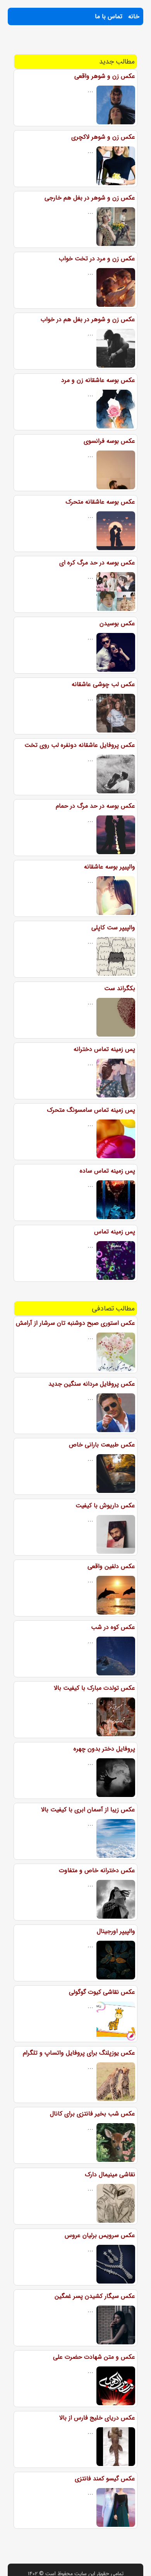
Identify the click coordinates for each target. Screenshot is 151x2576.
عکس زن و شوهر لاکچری (103, 137)
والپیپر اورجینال (116, 1931)
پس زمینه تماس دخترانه (104, 1049)
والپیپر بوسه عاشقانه (110, 867)
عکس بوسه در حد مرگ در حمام (95, 806)
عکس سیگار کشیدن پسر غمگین (95, 2296)
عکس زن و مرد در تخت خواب (97, 259)
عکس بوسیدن (117, 623)
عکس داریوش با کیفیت (105, 1506)
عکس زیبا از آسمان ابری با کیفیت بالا (88, 1810)
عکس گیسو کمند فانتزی (105, 2479)
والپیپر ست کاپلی (113, 928)
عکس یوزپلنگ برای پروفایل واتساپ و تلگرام (79, 2053)
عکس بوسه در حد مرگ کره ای (97, 563)
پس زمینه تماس (115, 1232)
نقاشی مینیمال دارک (110, 2174)
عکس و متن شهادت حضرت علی (94, 2357)
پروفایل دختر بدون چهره (104, 1749)
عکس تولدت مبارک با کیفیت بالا (94, 1688)
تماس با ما (109, 16)
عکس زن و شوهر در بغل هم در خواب (88, 319)
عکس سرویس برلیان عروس (100, 2235)
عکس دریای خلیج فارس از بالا (97, 2418)
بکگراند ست (120, 988)
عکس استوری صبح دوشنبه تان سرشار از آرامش (75, 1323)
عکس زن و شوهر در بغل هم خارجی (90, 198)
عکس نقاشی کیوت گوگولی (102, 1992)
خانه (134, 16)
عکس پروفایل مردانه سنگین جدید (92, 1384)
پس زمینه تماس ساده (107, 1171)
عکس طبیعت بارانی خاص (102, 1445)
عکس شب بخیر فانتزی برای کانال (93, 2114)
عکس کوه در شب (113, 1627)
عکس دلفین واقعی (111, 1566)
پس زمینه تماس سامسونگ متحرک (91, 1110)
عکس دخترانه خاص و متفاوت (97, 1870)
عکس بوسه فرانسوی (109, 441)
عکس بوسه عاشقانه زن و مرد (98, 380)
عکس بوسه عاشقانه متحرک (100, 502)
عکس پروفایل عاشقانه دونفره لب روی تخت (80, 745)
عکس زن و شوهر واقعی (105, 76)
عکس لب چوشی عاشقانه (103, 684)
